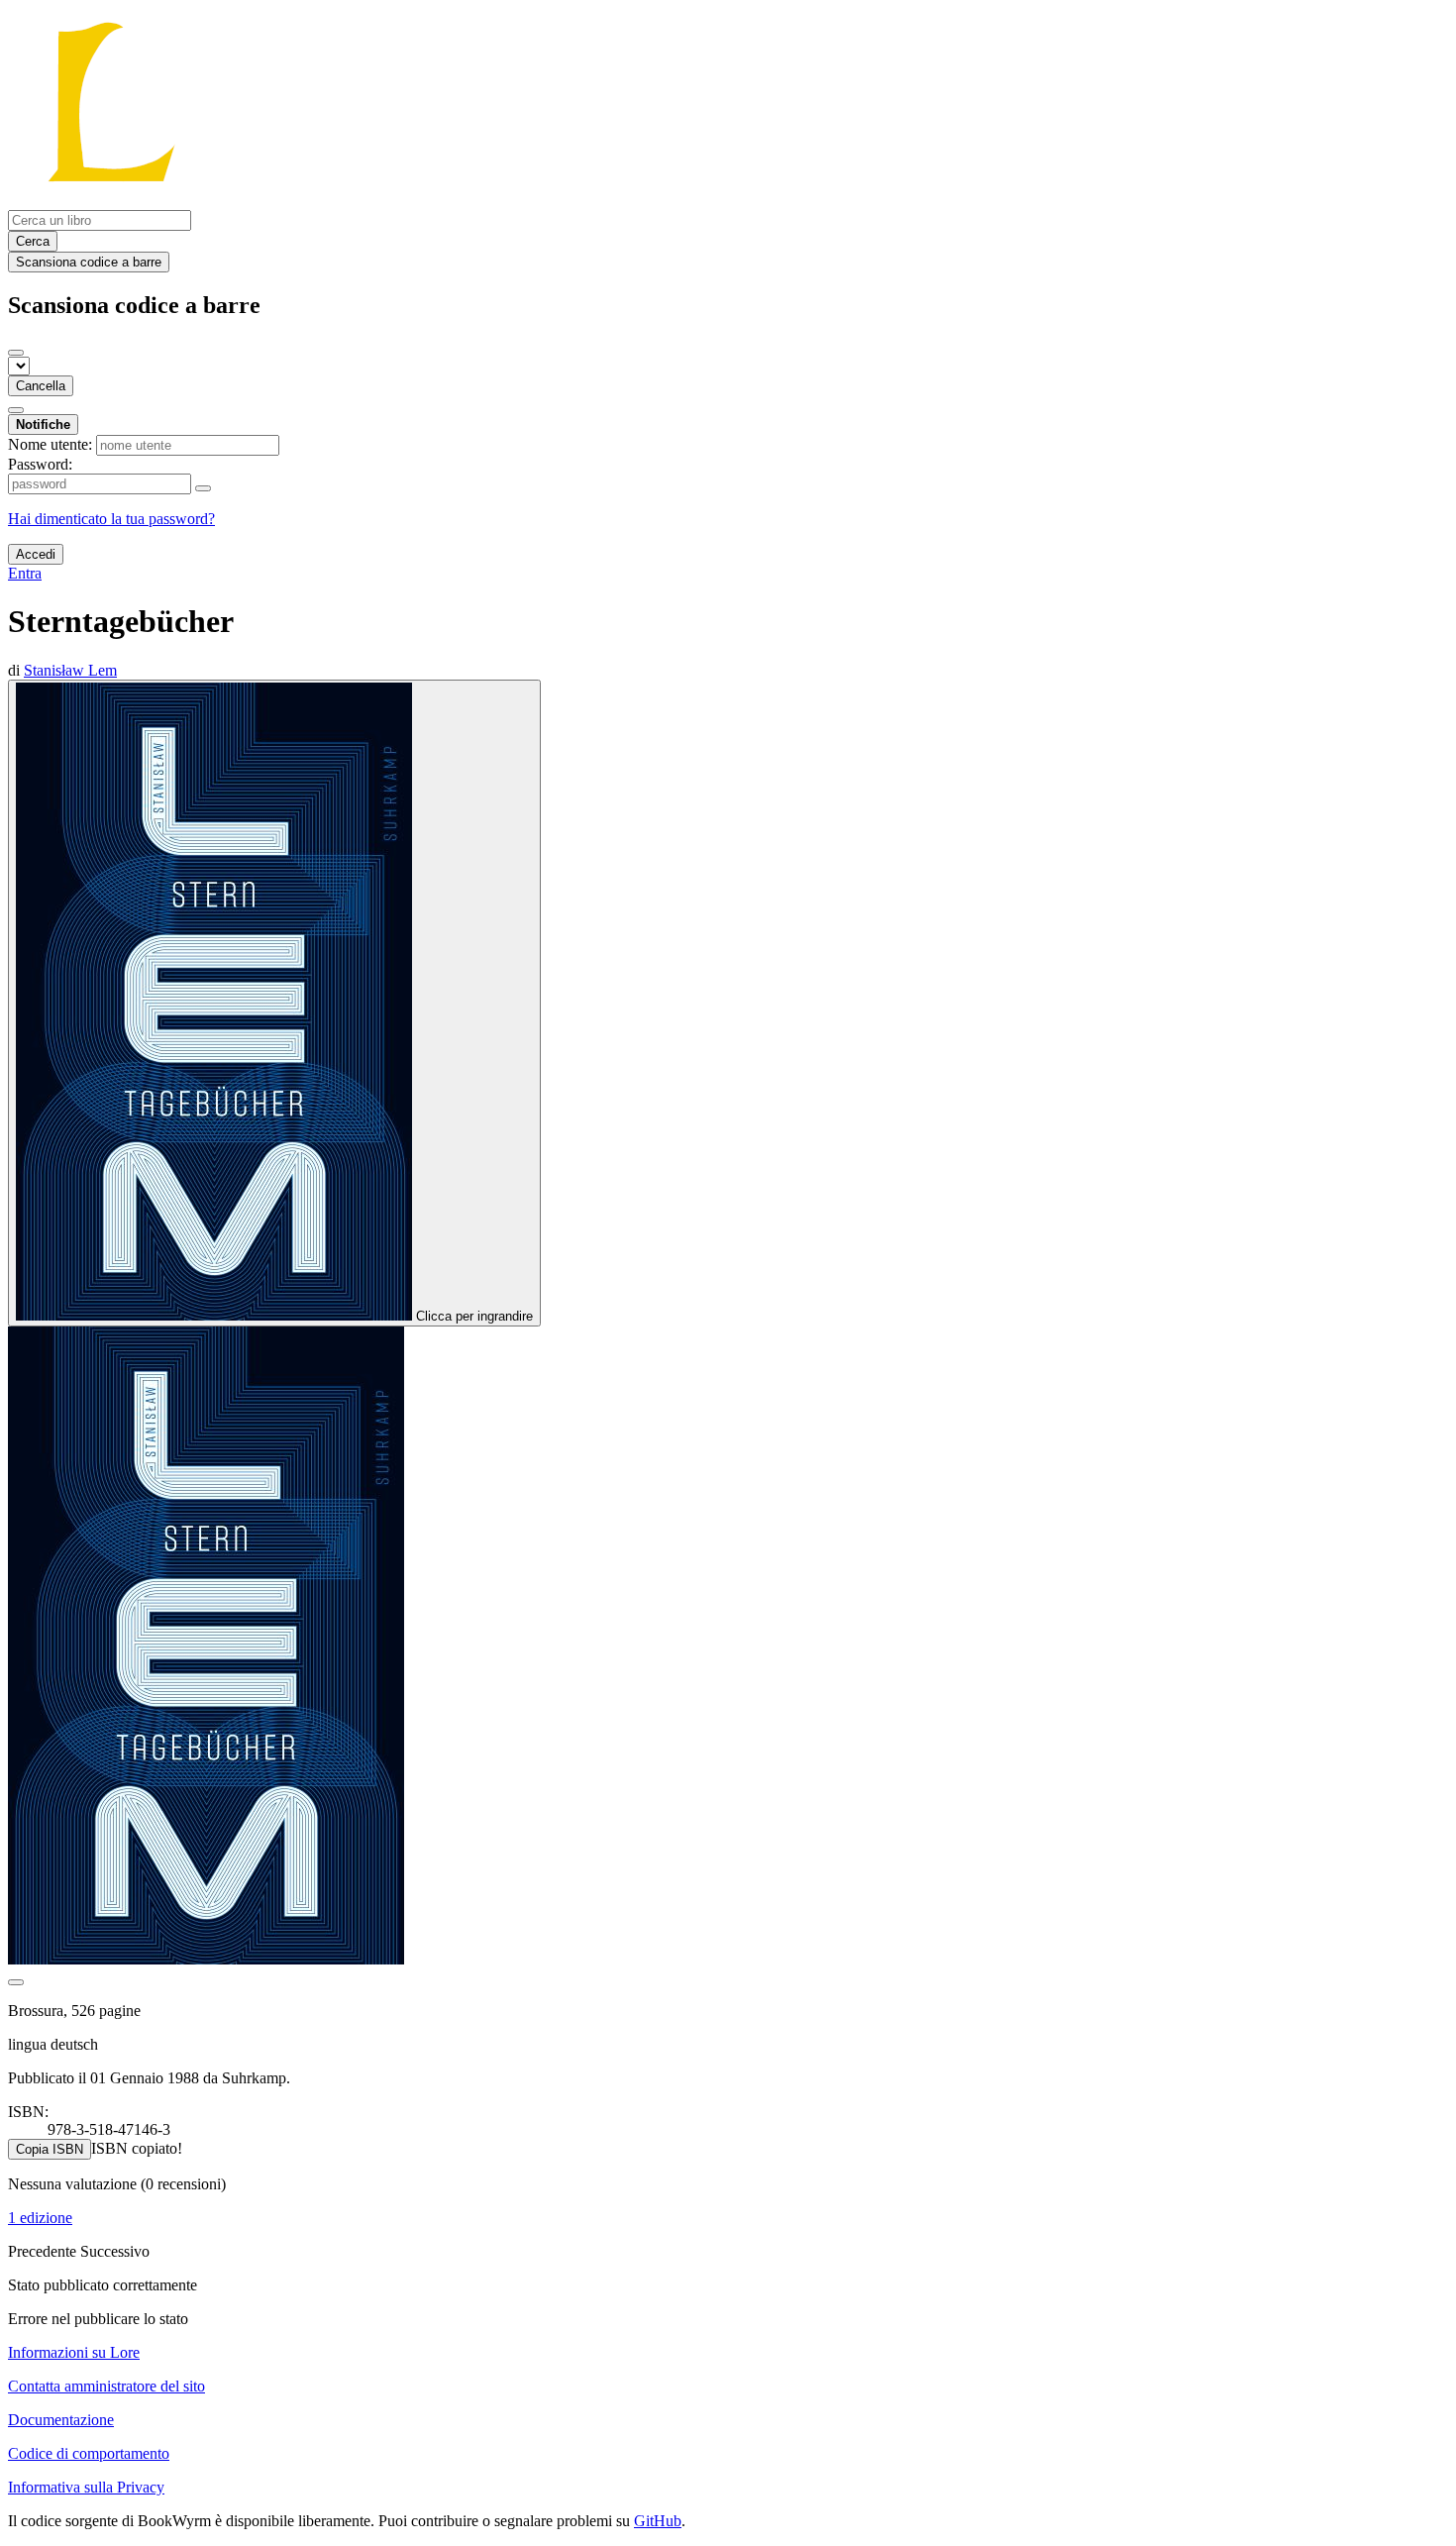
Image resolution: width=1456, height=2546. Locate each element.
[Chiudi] (16, 353)
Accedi (36, 554)
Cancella (41, 386)
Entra (25, 573)
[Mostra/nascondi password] (203, 488)
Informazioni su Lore (74, 2352)
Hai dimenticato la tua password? (111, 519)
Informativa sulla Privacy (86, 2487)
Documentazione (61, 2420)
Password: (40, 464)
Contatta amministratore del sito (106, 2386)
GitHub (658, 2521)
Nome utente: (50, 444)
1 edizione (40, 2218)
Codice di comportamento (89, 2453)
